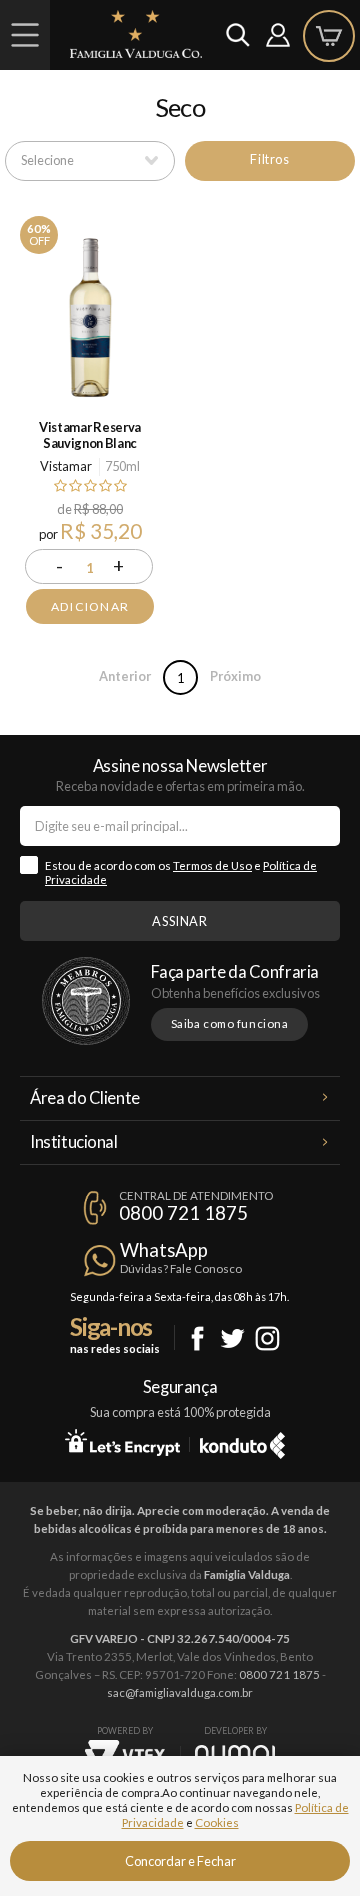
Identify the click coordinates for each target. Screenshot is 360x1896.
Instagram (267, 1338)
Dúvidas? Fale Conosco (181, 1268)
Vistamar (66, 466)
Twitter (232, 1338)
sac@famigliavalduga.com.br (180, 1692)
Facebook (197, 1338)
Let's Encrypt (122, 1442)
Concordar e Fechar (180, 1861)
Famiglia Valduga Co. (136, 34)
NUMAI (235, 1753)
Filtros (269, 159)
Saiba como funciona (230, 1023)
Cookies (217, 1822)
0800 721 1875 (183, 1213)
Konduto (242, 1442)
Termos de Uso (212, 865)
